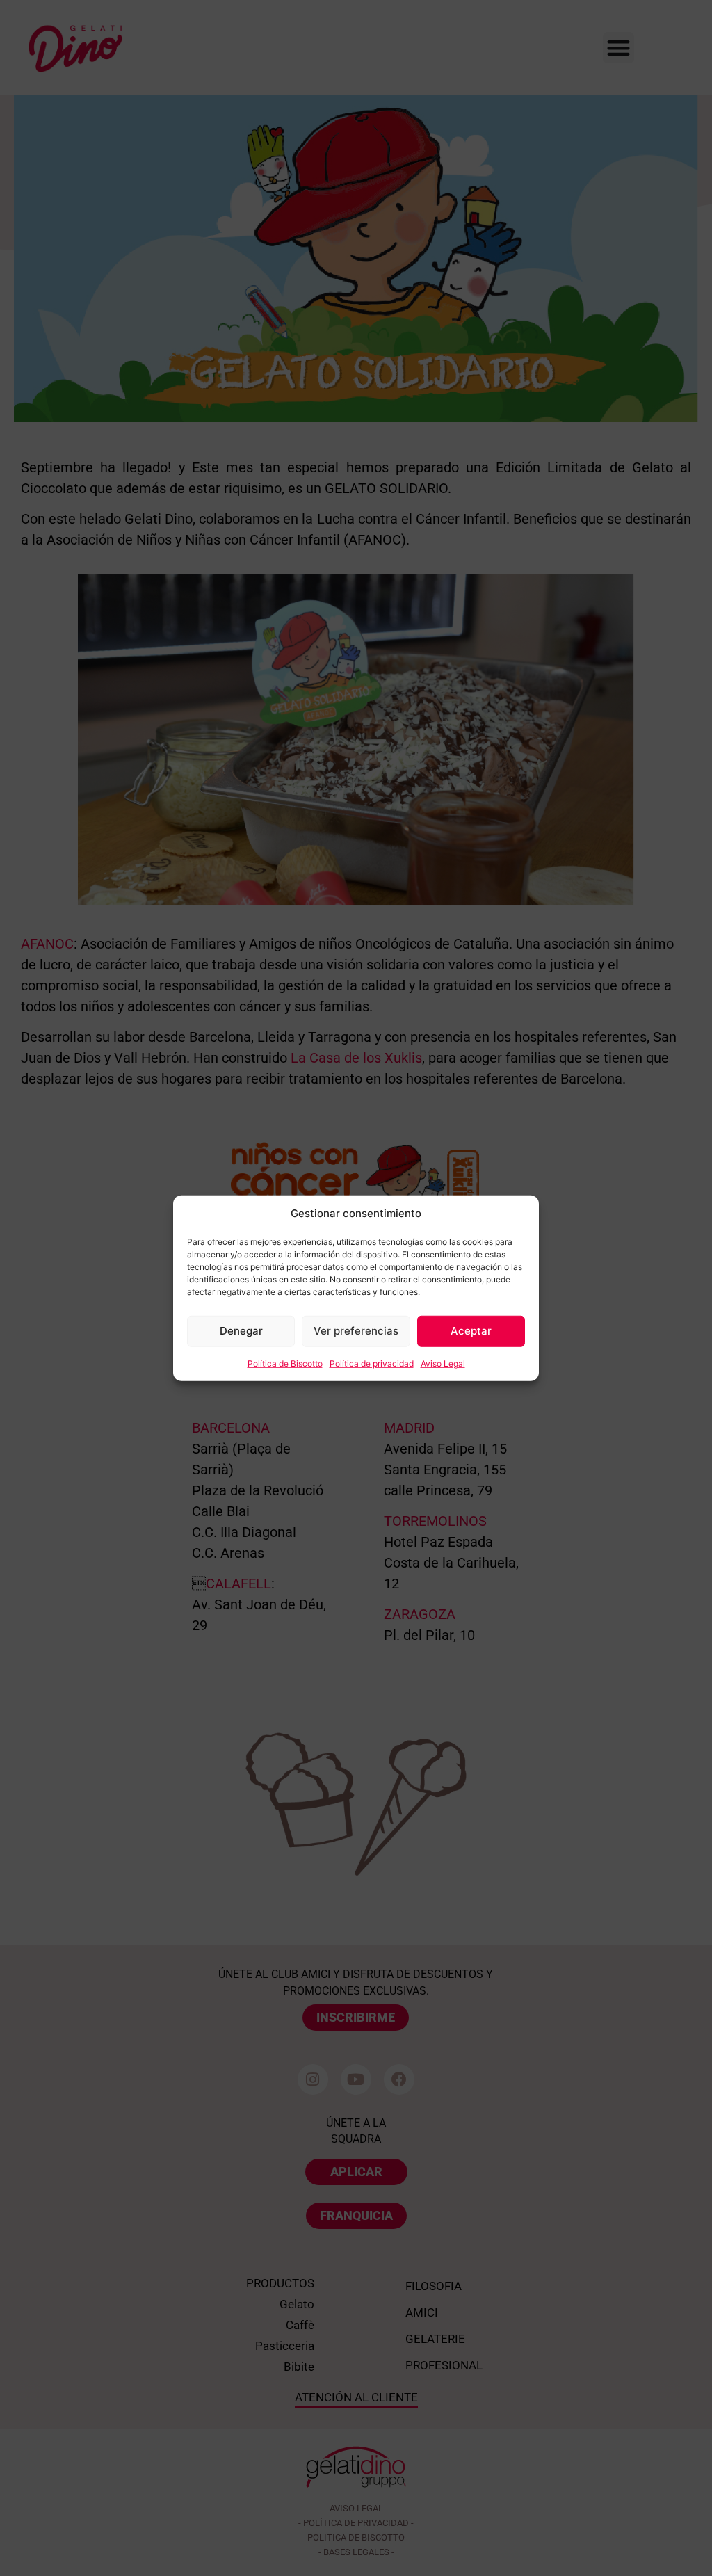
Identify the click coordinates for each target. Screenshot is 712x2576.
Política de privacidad (372, 1363)
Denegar (241, 1331)
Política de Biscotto (285, 1363)
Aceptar (471, 1331)
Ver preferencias (356, 1331)
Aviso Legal (443, 1363)
